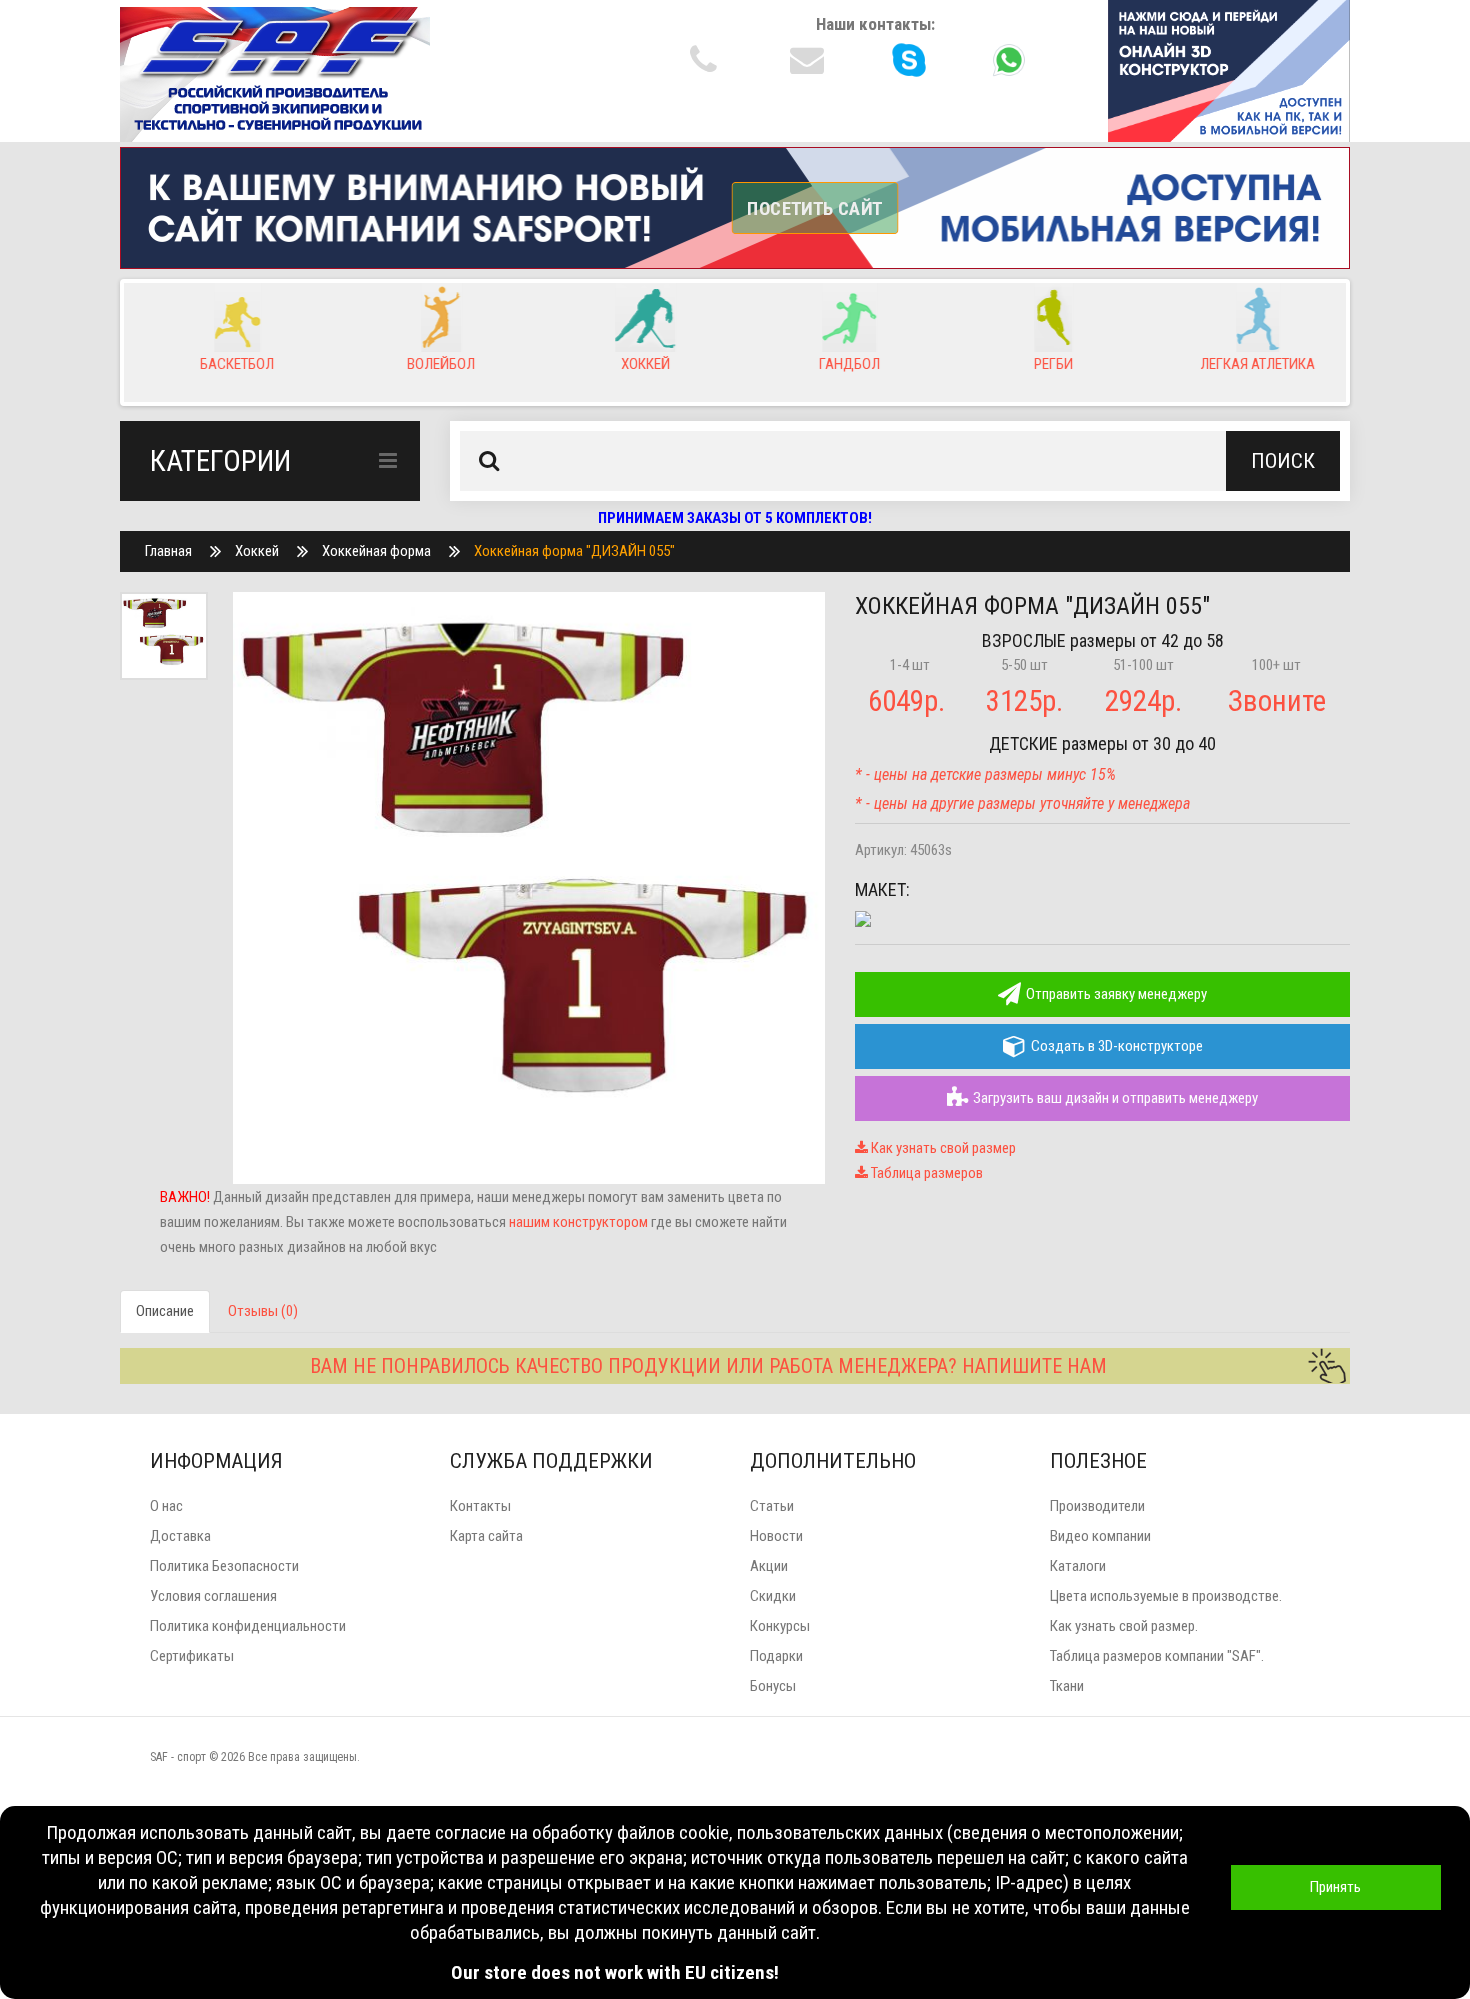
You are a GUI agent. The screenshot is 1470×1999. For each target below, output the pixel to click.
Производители (1097, 1506)
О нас (166, 1506)
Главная (168, 551)
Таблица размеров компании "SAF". (1157, 1656)
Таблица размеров (925, 1173)
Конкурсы (780, 1626)
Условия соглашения (213, 1596)
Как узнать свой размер (942, 1148)
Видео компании (1100, 1536)
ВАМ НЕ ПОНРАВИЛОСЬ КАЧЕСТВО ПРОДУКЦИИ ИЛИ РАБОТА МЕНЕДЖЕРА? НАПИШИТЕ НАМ (708, 1366)
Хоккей (257, 551)
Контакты (480, 1506)
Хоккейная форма (376, 551)
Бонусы (773, 1686)
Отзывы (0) (263, 1311)
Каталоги (1078, 1566)
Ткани (1067, 1686)
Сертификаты (192, 1656)
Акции (769, 1566)
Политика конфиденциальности (248, 1626)
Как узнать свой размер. (1124, 1626)
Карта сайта (486, 1536)
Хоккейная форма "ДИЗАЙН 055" (574, 551)
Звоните (1277, 701)
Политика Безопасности (224, 1566)
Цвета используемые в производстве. (1166, 1596)
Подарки (776, 1656)
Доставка (180, 1536)
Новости (776, 1536)
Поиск (1283, 461)
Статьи (772, 1506)
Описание (165, 1311)
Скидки (773, 1596)
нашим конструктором (578, 1222)
